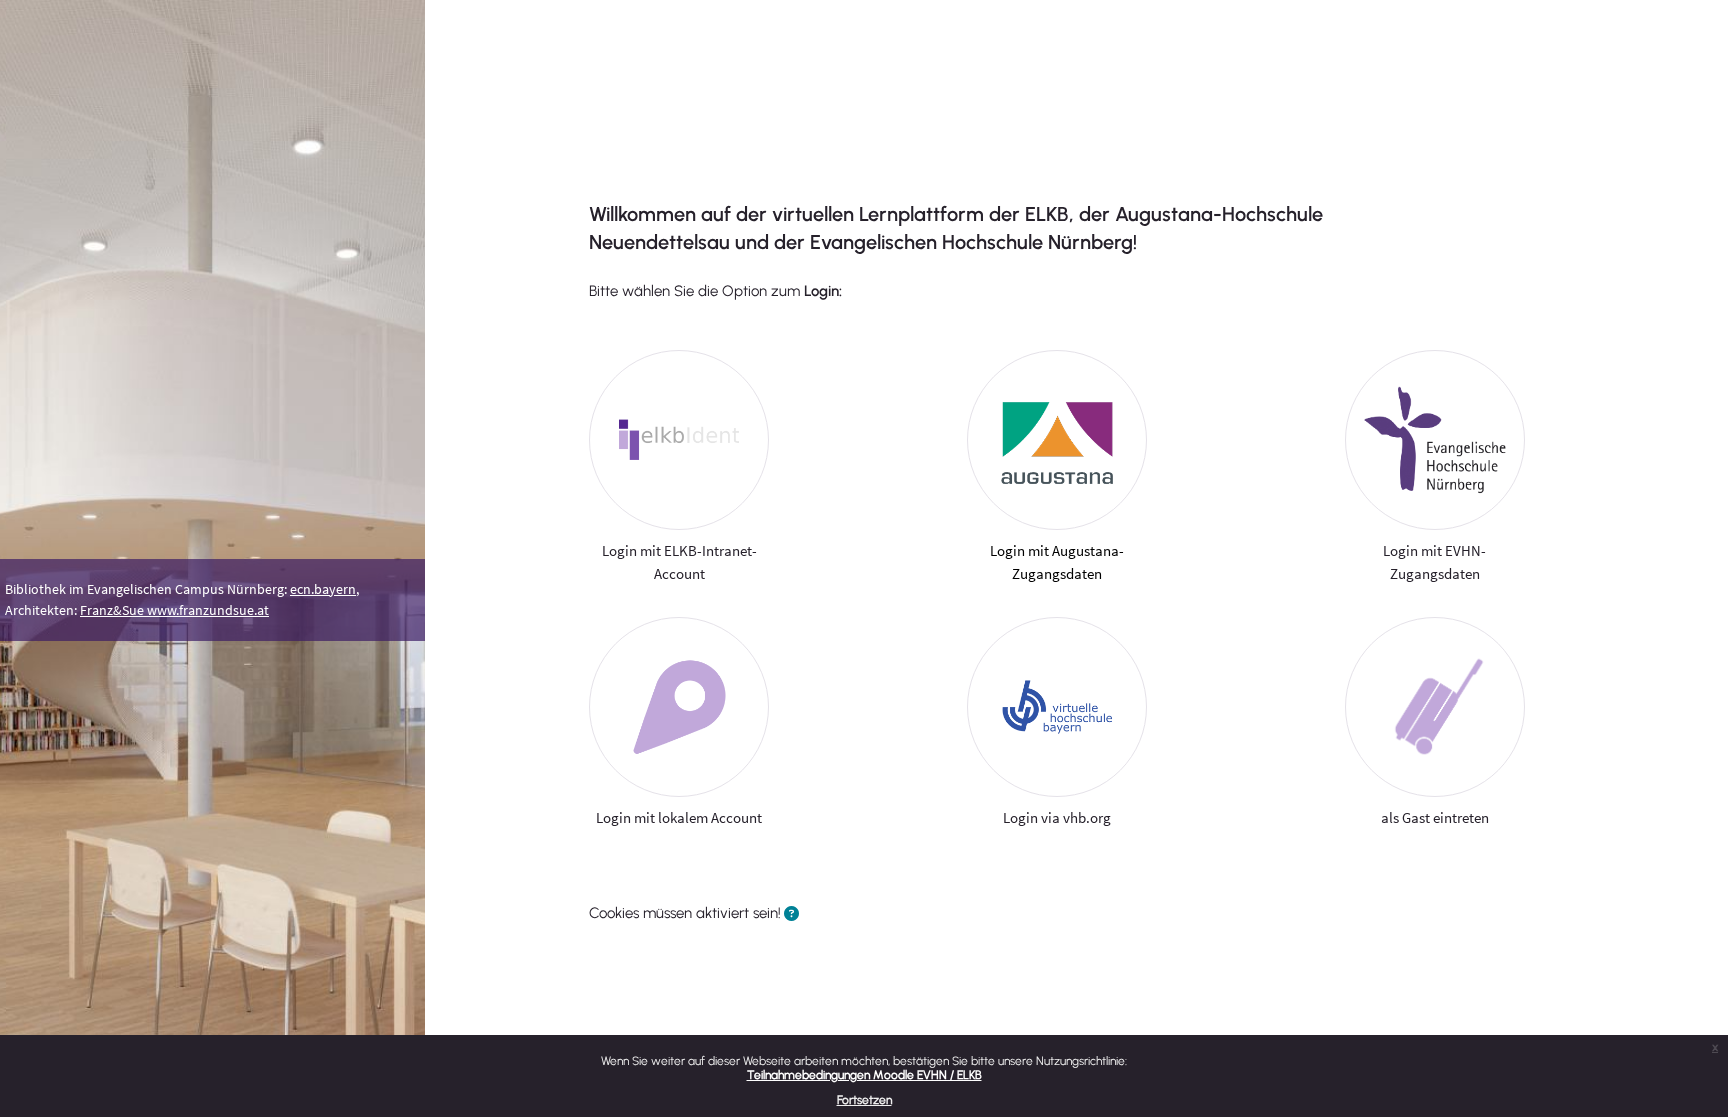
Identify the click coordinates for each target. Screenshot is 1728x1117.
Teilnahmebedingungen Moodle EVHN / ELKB (864, 1075)
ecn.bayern (323, 589)
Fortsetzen (864, 1100)
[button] (791, 914)
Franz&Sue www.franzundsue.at (174, 610)
